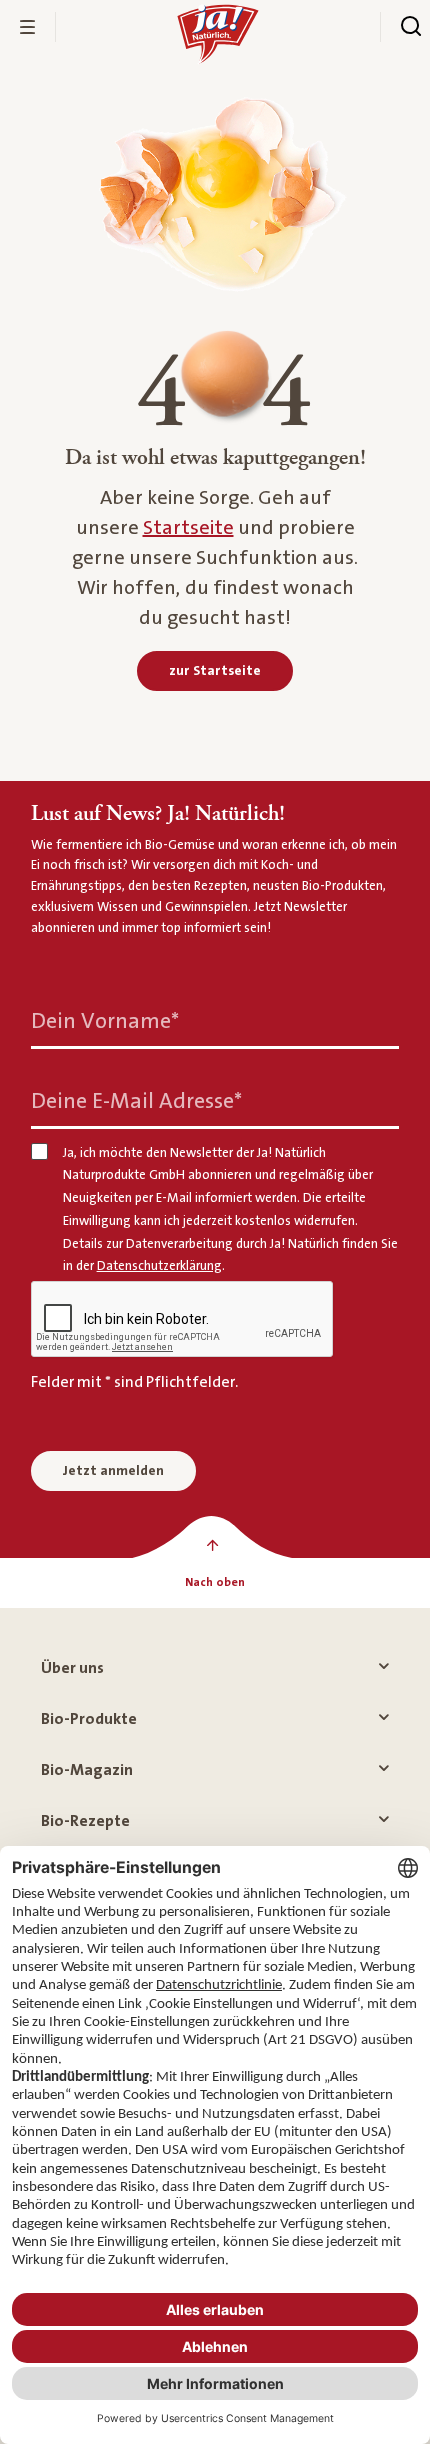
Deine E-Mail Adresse (136, 1100)
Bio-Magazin (87, 1770)
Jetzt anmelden (113, 1471)
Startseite (188, 528)
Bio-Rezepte (85, 1821)
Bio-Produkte (89, 1719)
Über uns (72, 1668)
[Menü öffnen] (28, 27)
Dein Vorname (105, 1020)
